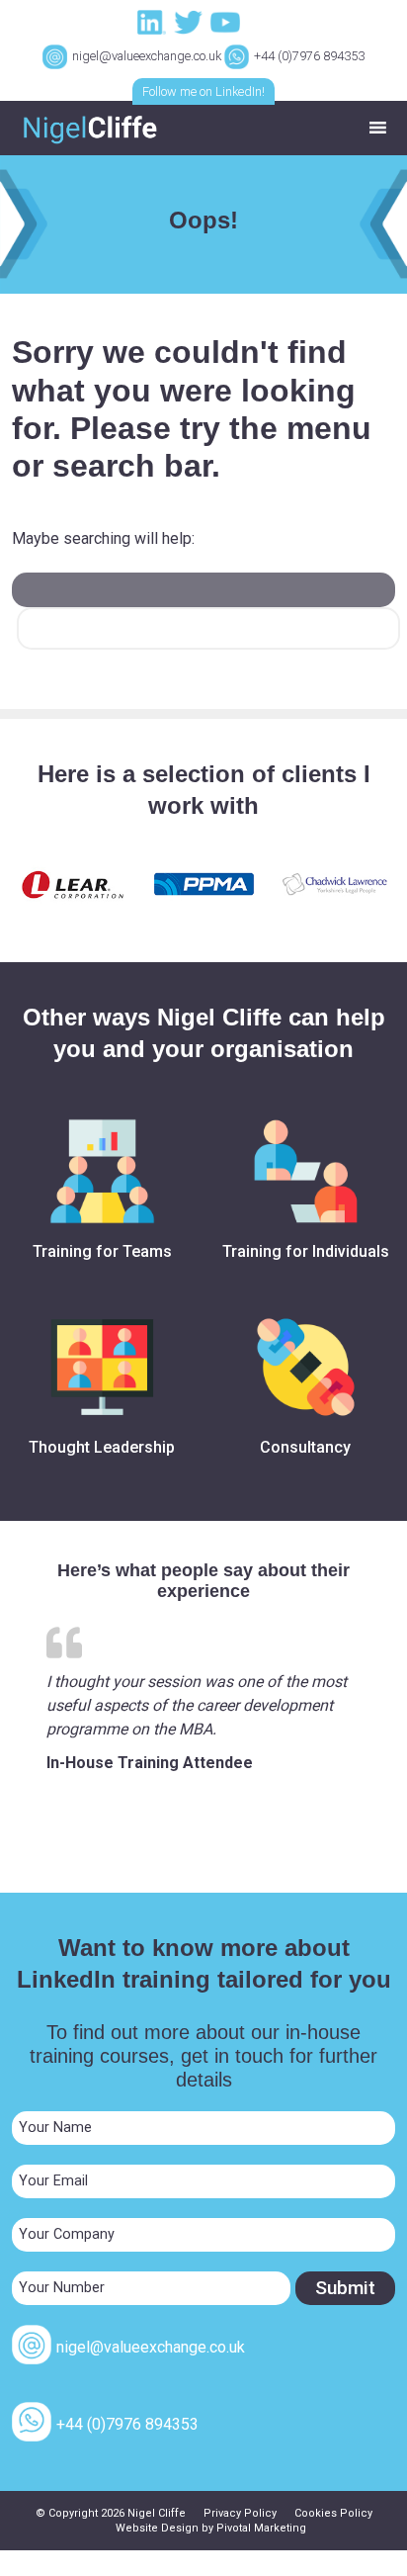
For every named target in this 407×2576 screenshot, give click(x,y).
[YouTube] (227, 21)
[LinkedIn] (154, 21)
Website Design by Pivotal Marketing (211, 2528)
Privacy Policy (240, 2513)
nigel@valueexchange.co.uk (147, 56)
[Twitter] (191, 21)
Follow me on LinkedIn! (203, 91)
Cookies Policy (333, 2513)
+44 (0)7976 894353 (309, 56)
